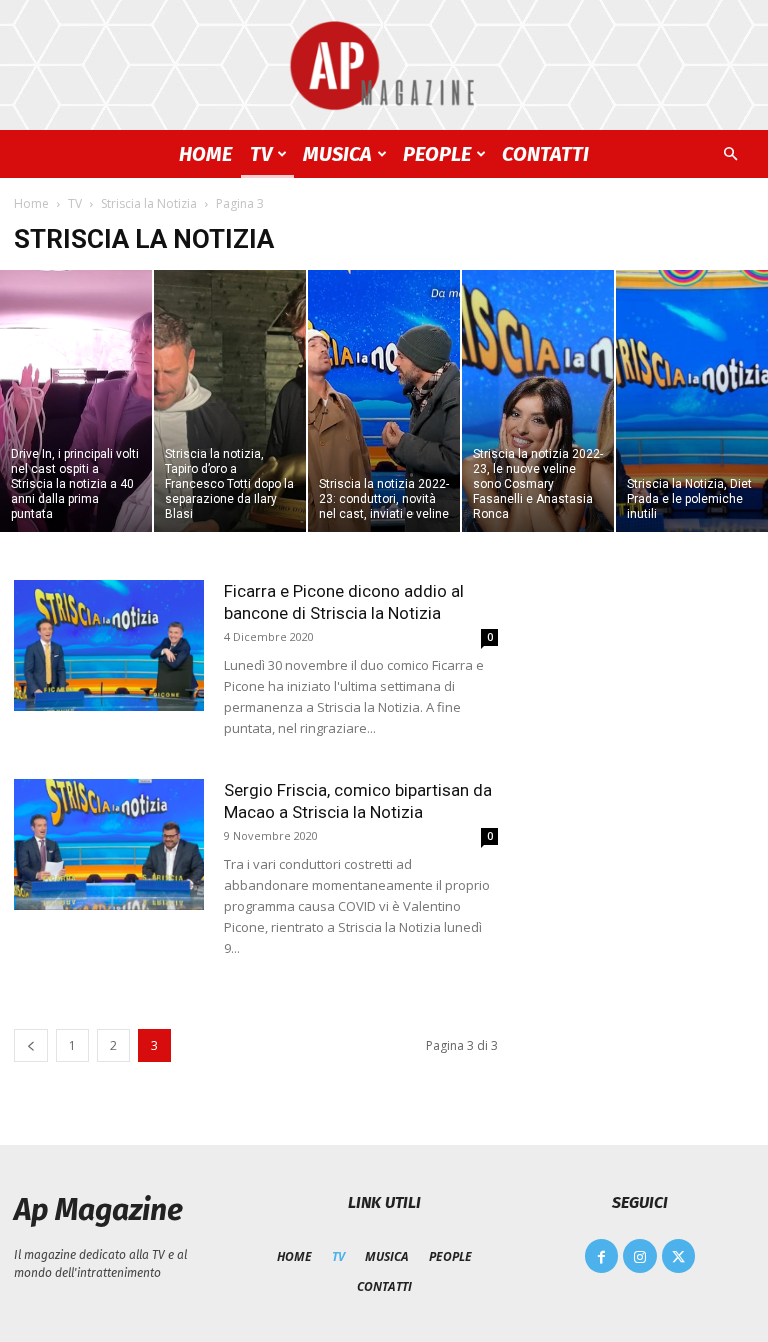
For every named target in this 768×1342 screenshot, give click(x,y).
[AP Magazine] (384, 66)
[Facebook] (602, 1256)
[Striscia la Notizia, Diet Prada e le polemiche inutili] (692, 401)
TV (261, 154)
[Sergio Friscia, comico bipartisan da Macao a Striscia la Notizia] (109, 844)
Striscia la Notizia (149, 203)
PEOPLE (437, 154)
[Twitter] (679, 1256)
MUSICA (337, 154)
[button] (730, 154)
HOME (205, 154)
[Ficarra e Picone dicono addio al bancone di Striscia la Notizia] (109, 645)
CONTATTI (545, 154)
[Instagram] (640, 1256)
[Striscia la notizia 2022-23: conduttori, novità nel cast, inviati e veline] (384, 401)
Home (31, 203)
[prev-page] (31, 1045)
